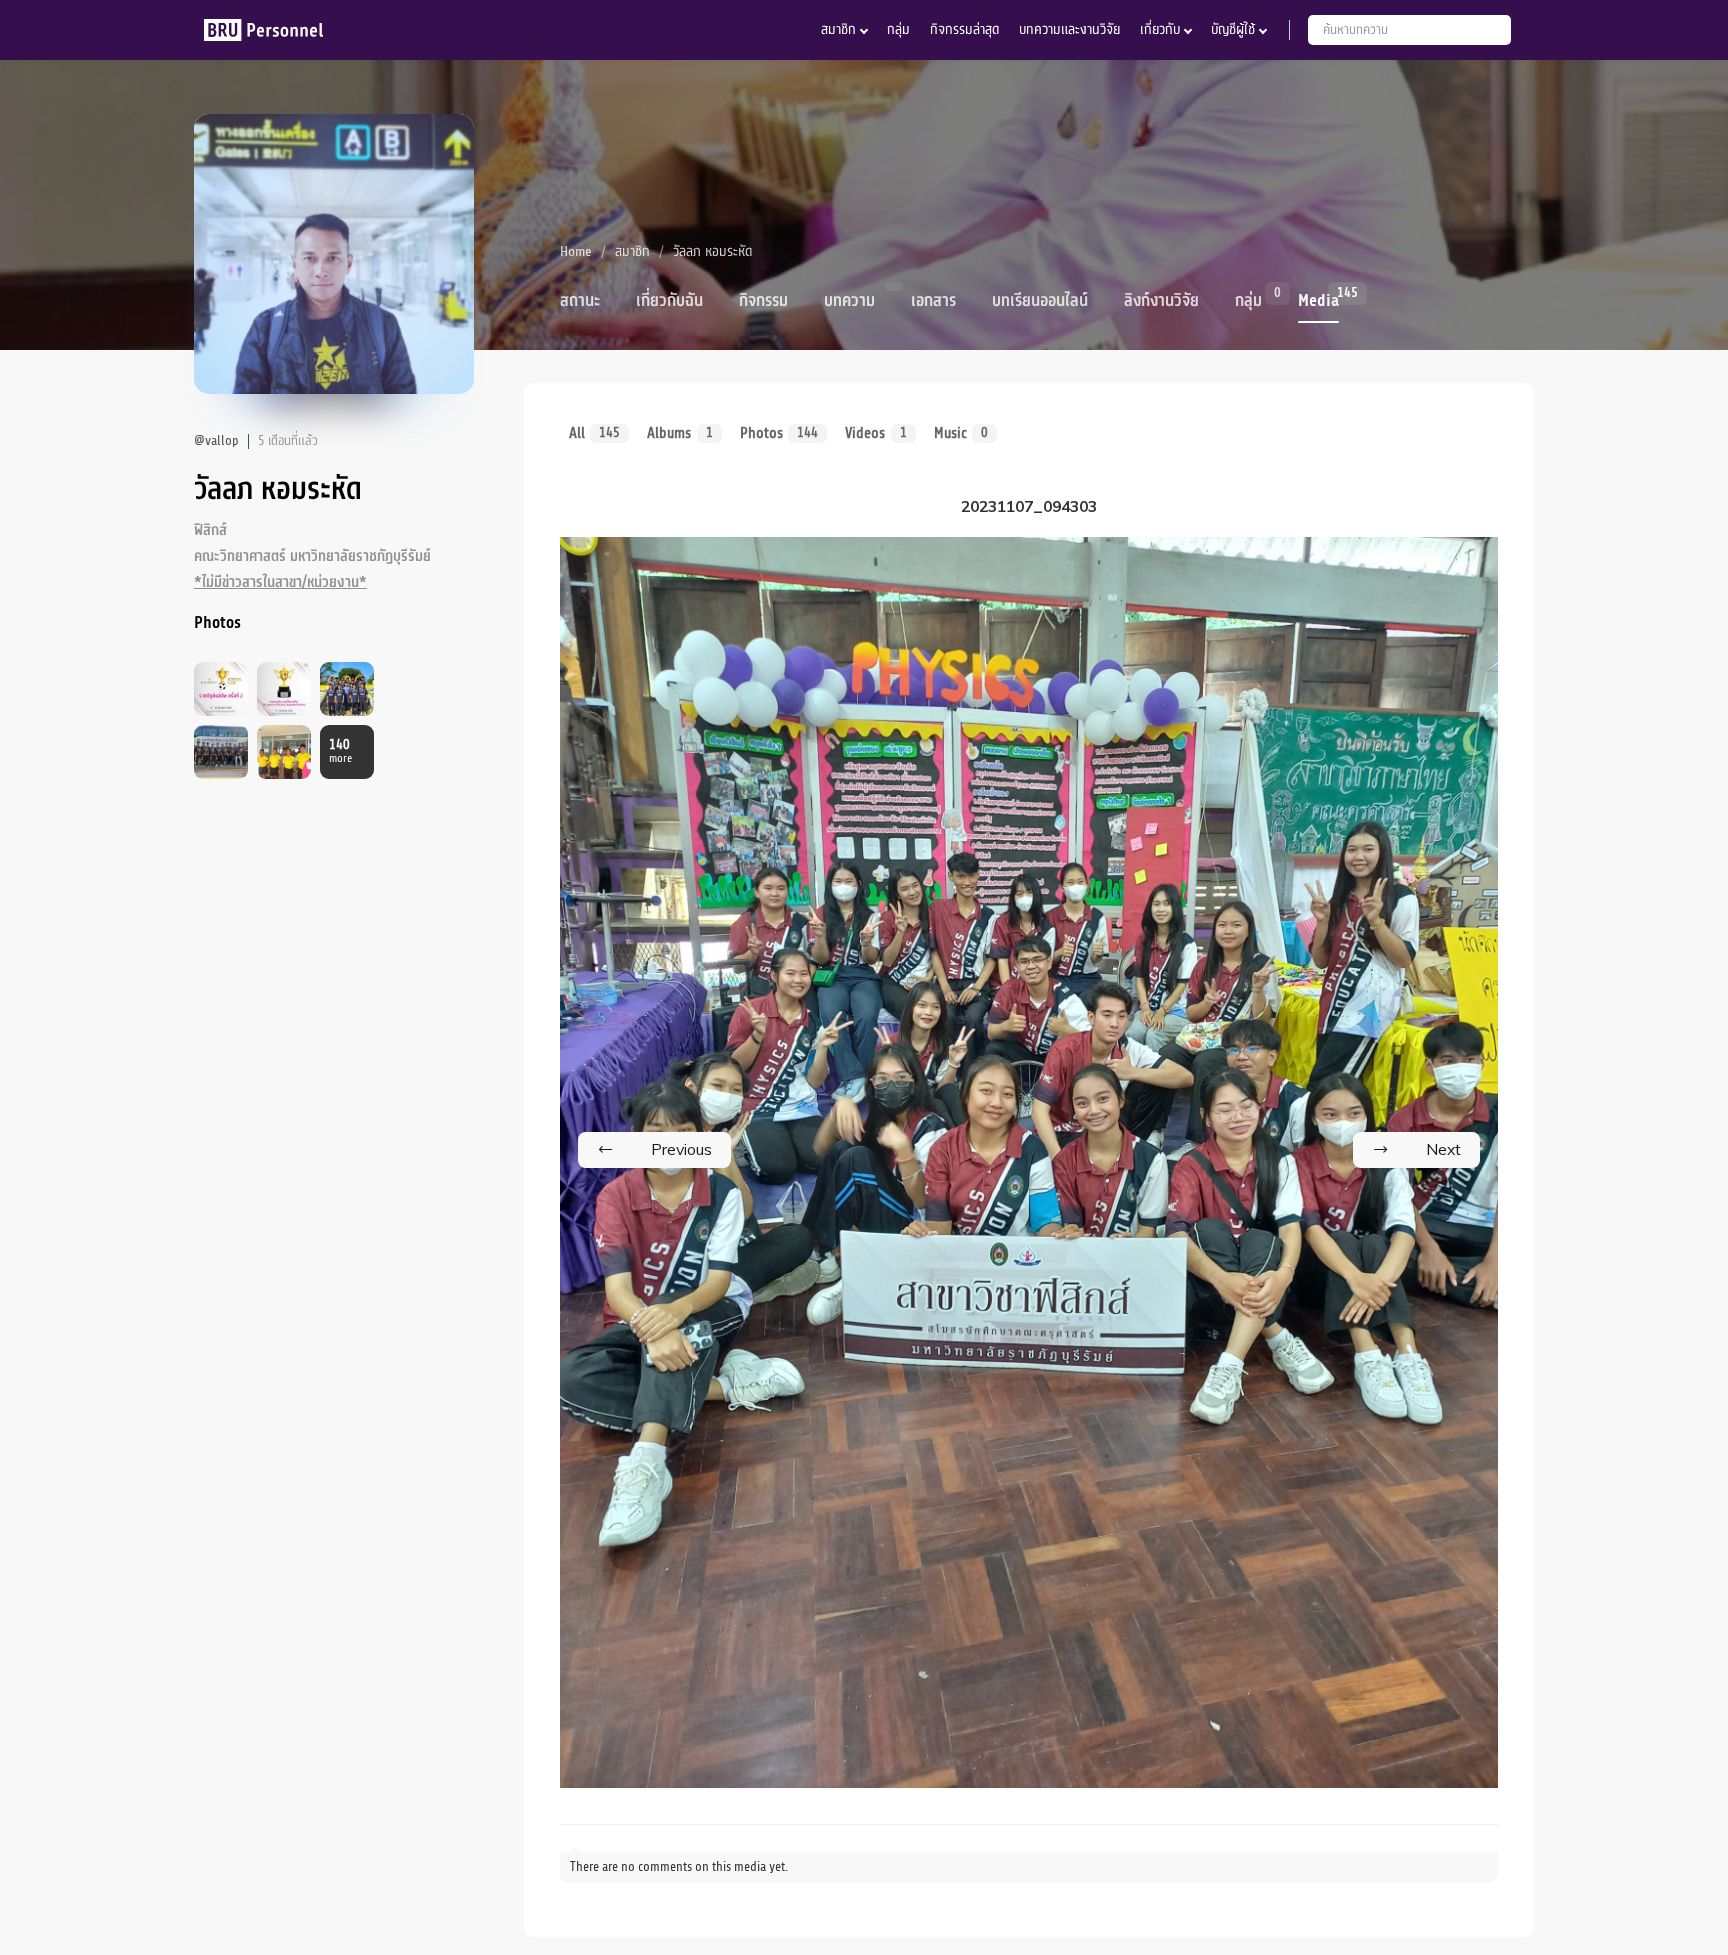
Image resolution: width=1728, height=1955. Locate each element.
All (594, 433)
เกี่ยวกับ (1160, 29)
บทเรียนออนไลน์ (1040, 301)
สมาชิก (838, 29)
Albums (679, 433)
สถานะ (580, 301)
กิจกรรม (763, 301)
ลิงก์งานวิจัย (1161, 301)
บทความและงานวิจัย (1069, 29)
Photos (779, 433)
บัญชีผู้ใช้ (1233, 29)
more (340, 751)
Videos (875, 433)
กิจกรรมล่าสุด (964, 29)
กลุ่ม (898, 29)
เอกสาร (933, 301)
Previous (681, 1149)
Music (961, 433)
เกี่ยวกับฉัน (669, 301)
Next (1443, 1149)
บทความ (849, 301)
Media (1318, 299)
